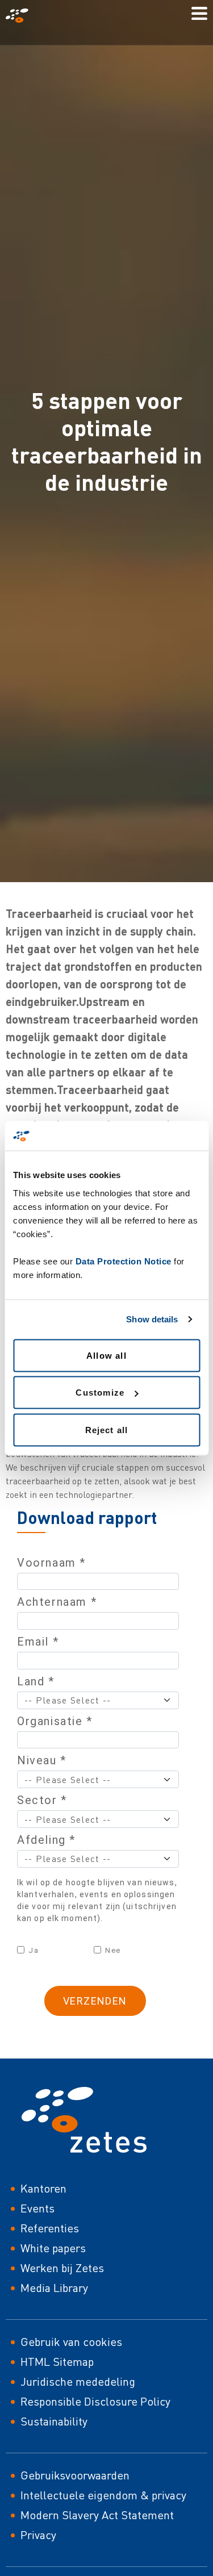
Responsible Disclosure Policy (95, 2401)
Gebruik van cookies (71, 2342)
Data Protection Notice (124, 1261)
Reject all (107, 1429)
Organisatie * (55, 1721)
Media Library (54, 2288)
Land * (36, 1681)
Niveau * (42, 1760)
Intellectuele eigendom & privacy (103, 2495)
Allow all (106, 1355)
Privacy (38, 2535)
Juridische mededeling (78, 2381)
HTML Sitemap (57, 2362)
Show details (152, 1319)
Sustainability (54, 2421)
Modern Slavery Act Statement (97, 2515)
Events (37, 2208)
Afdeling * (46, 1840)
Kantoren (43, 2188)
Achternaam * (57, 1602)
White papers (53, 2248)
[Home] (22, 16)
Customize (100, 1393)
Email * (38, 1642)
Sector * (42, 1800)
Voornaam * (51, 1563)
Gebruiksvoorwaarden (75, 2475)
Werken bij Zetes (62, 2268)
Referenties (50, 2228)
